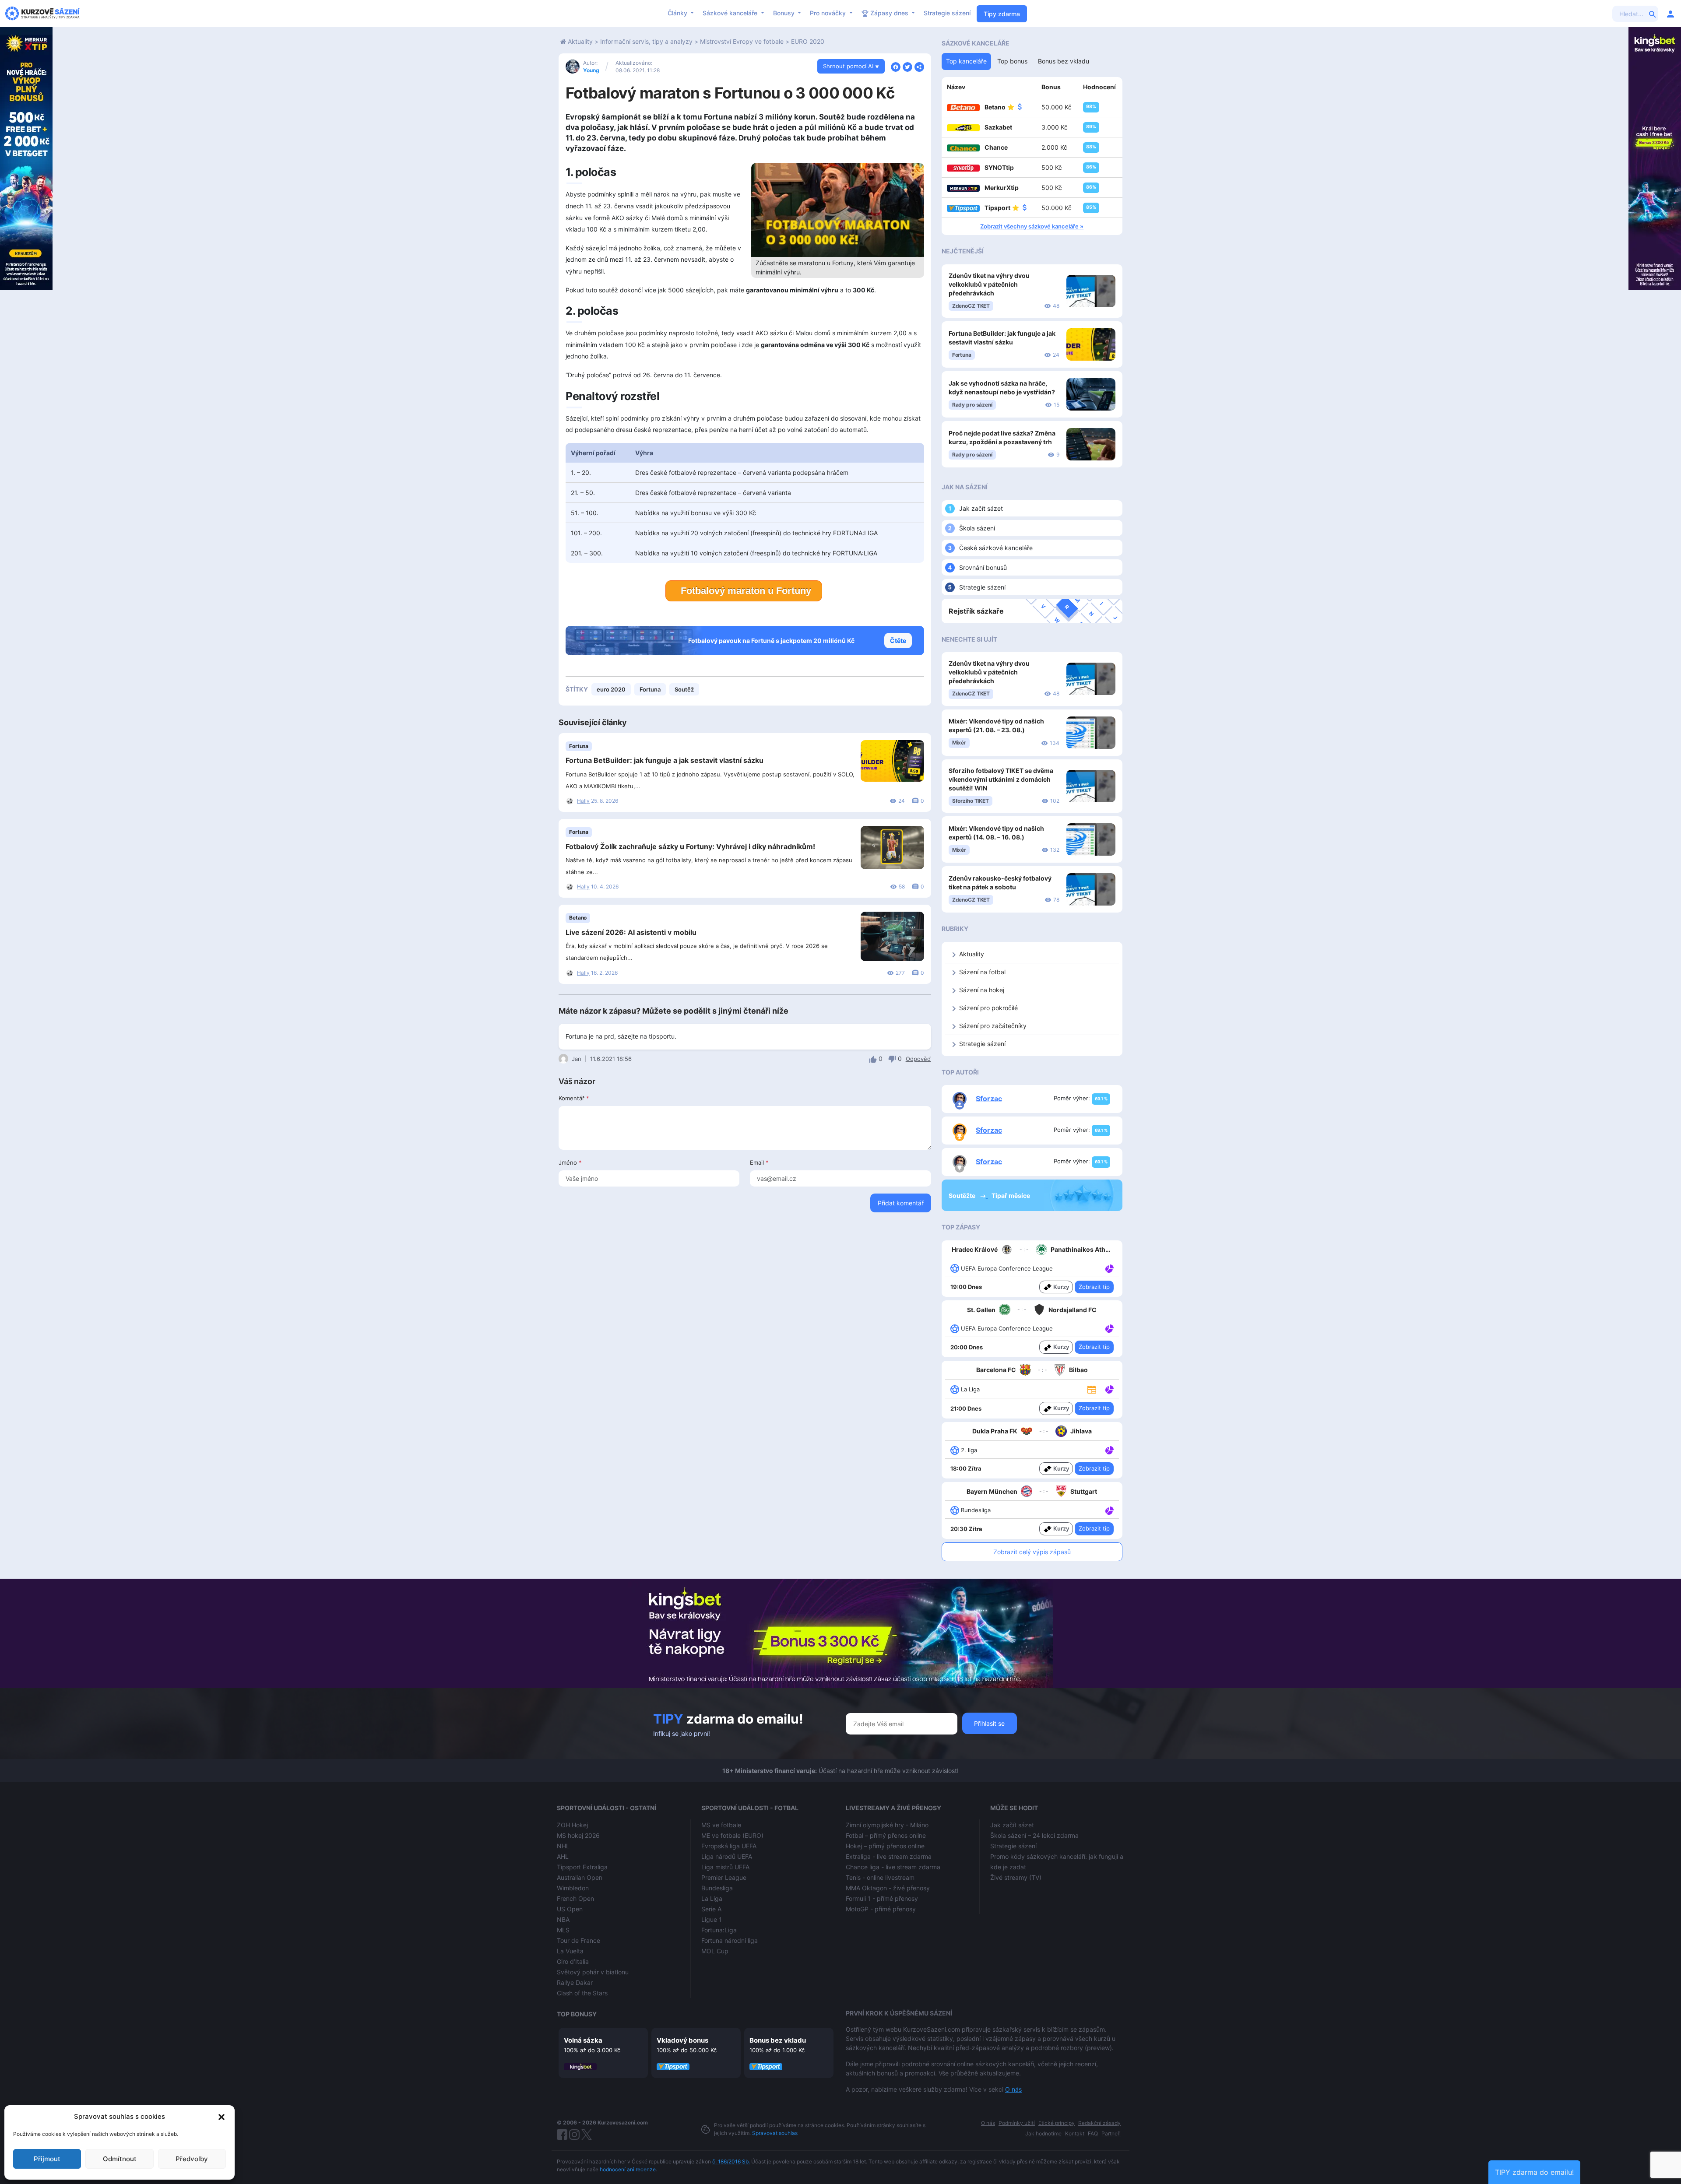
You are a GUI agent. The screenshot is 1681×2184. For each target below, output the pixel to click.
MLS (563, 1930)
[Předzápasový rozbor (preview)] (1092, 1389)
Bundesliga (717, 1888)
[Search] (1653, 14)
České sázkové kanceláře (996, 548)
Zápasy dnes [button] (889, 13)
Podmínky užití (1017, 2123)
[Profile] (1670, 14)
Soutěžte (963, 1196)
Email (759, 1162)
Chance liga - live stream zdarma (893, 1867)
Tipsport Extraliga (582, 1867)
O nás (1013, 2089)
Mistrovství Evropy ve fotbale (742, 41)
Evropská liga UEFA (729, 1846)
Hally (583, 801)
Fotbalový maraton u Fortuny (746, 591)
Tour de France (579, 1940)
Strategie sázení (947, 13)
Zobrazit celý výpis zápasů (1032, 1552)
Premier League (724, 1877)
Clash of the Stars (582, 1993)
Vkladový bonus (682, 2040)
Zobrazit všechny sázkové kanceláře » (1032, 226)
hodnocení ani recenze (628, 2169)
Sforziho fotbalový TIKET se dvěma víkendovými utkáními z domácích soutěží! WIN (1001, 779)
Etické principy (1057, 2123)
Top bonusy (577, 2014)
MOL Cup (715, 1951)
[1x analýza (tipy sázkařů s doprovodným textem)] (1109, 1268)
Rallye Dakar (575, 1982)
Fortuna (650, 689)
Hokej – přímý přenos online (885, 1846)
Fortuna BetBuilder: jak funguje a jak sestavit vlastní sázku (665, 760)
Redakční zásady (1099, 2123)
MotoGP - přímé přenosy (881, 1909)
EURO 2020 (808, 41)
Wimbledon (573, 1888)
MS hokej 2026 (578, 1835)
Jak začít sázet (981, 508)
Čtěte (898, 641)
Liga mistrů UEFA (725, 1867)
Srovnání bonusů (983, 567)
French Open (575, 1898)
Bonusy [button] (785, 13)
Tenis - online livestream (880, 1877)
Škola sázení (977, 528)
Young (591, 70)
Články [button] (678, 13)
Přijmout (47, 2159)
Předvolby (192, 2159)
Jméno (570, 1162)
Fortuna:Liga (719, 1930)
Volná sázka (583, 2040)
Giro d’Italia (573, 1961)
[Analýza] (1110, 1268)
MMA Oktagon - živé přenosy (888, 1888)
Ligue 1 (712, 1919)
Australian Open (580, 1877)
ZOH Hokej (572, 1825)
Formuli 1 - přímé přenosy (882, 1898)
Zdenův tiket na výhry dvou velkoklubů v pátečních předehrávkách (989, 284)
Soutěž (684, 689)
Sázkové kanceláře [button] (731, 13)
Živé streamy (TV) (1016, 1877)
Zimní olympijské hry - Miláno (887, 1825)
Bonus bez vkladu (778, 2040)
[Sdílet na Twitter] (907, 66)
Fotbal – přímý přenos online (886, 1835)
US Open (570, 1909)
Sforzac (989, 1099)
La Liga (712, 1898)
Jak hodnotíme (1043, 2133)
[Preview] (1092, 1389)
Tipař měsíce (1011, 1196)
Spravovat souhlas (775, 2133)
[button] (222, 2117)
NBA (563, 1919)
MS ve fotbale (721, 1825)
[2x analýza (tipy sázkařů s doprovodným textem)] (1109, 1328)
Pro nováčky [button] (829, 13)
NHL (563, 1846)
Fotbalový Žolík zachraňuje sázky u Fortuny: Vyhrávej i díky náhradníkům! (690, 846)
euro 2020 (611, 689)
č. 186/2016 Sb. (731, 2161)
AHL (563, 1856)
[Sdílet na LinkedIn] (919, 66)
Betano (578, 918)
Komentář (574, 1098)
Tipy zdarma (1002, 14)
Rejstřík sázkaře (976, 611)
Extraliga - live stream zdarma (889, 1856)
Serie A (711, 1909)
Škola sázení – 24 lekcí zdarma (1034, 1835)
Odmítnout (120, 2159)
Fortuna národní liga (730, 1940)
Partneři (1111, 2133)
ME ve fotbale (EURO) (732, 1835)
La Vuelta (570, 1951)
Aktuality (580, 41)
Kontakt (1075, 2133)
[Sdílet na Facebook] (896, 66)
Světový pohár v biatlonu (593, 1972)
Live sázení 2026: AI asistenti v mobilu (631, 932)
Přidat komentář (901, 1203)
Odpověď (918, 1059)
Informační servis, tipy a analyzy (646, 41)
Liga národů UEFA (727, 1856)
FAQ (1093, 2133)
